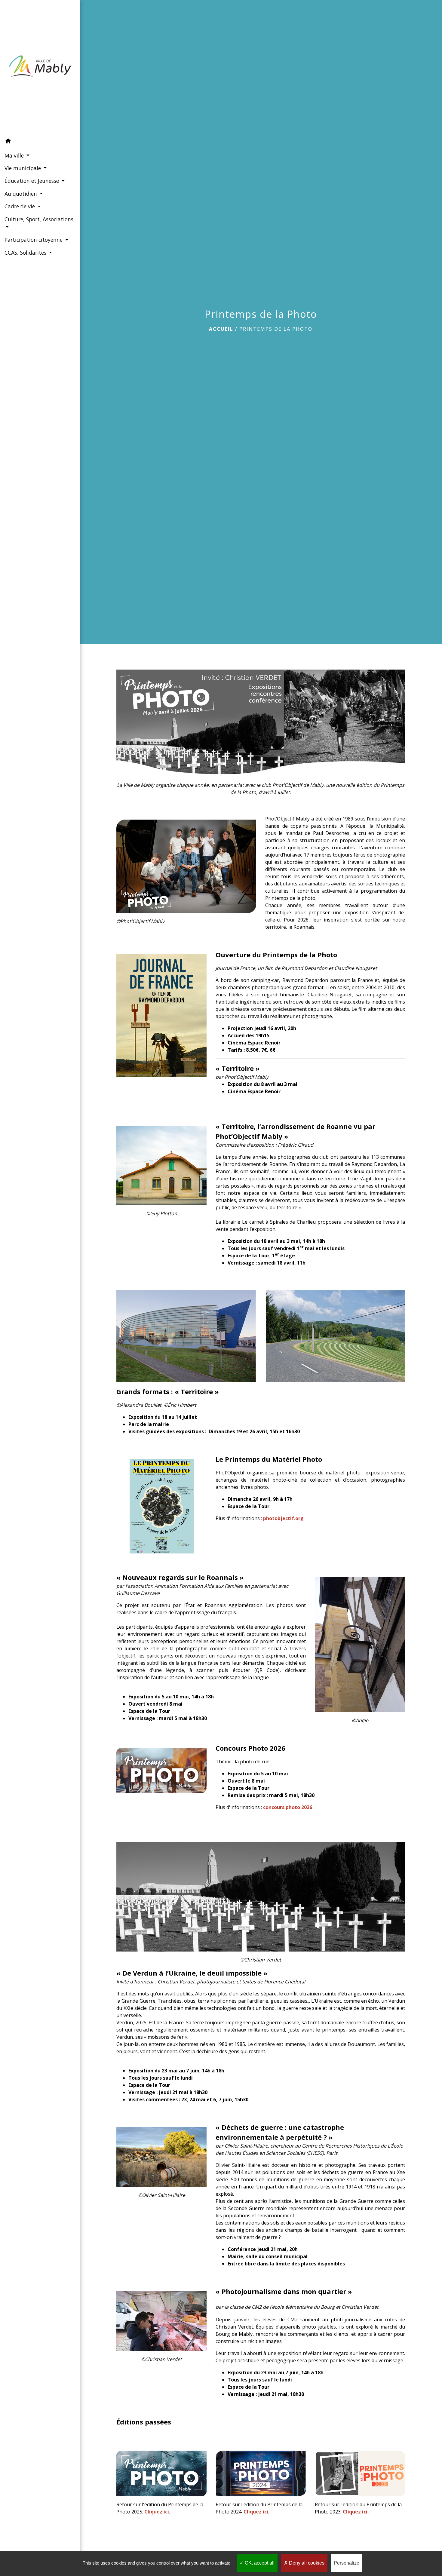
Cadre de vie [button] (20, 206)
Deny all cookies (306, 2563)
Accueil (221, 329)
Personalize (347, 2563)
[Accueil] (40, 67)
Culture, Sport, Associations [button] (39, 219)
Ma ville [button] (15, 155)
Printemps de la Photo (276, 329)
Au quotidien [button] (21, 194)
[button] (40, 142)
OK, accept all (259, 2563)
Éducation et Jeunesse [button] (32, 181)
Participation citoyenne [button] (34, 240)
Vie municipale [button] (23, 168)
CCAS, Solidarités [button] (26, 253)
